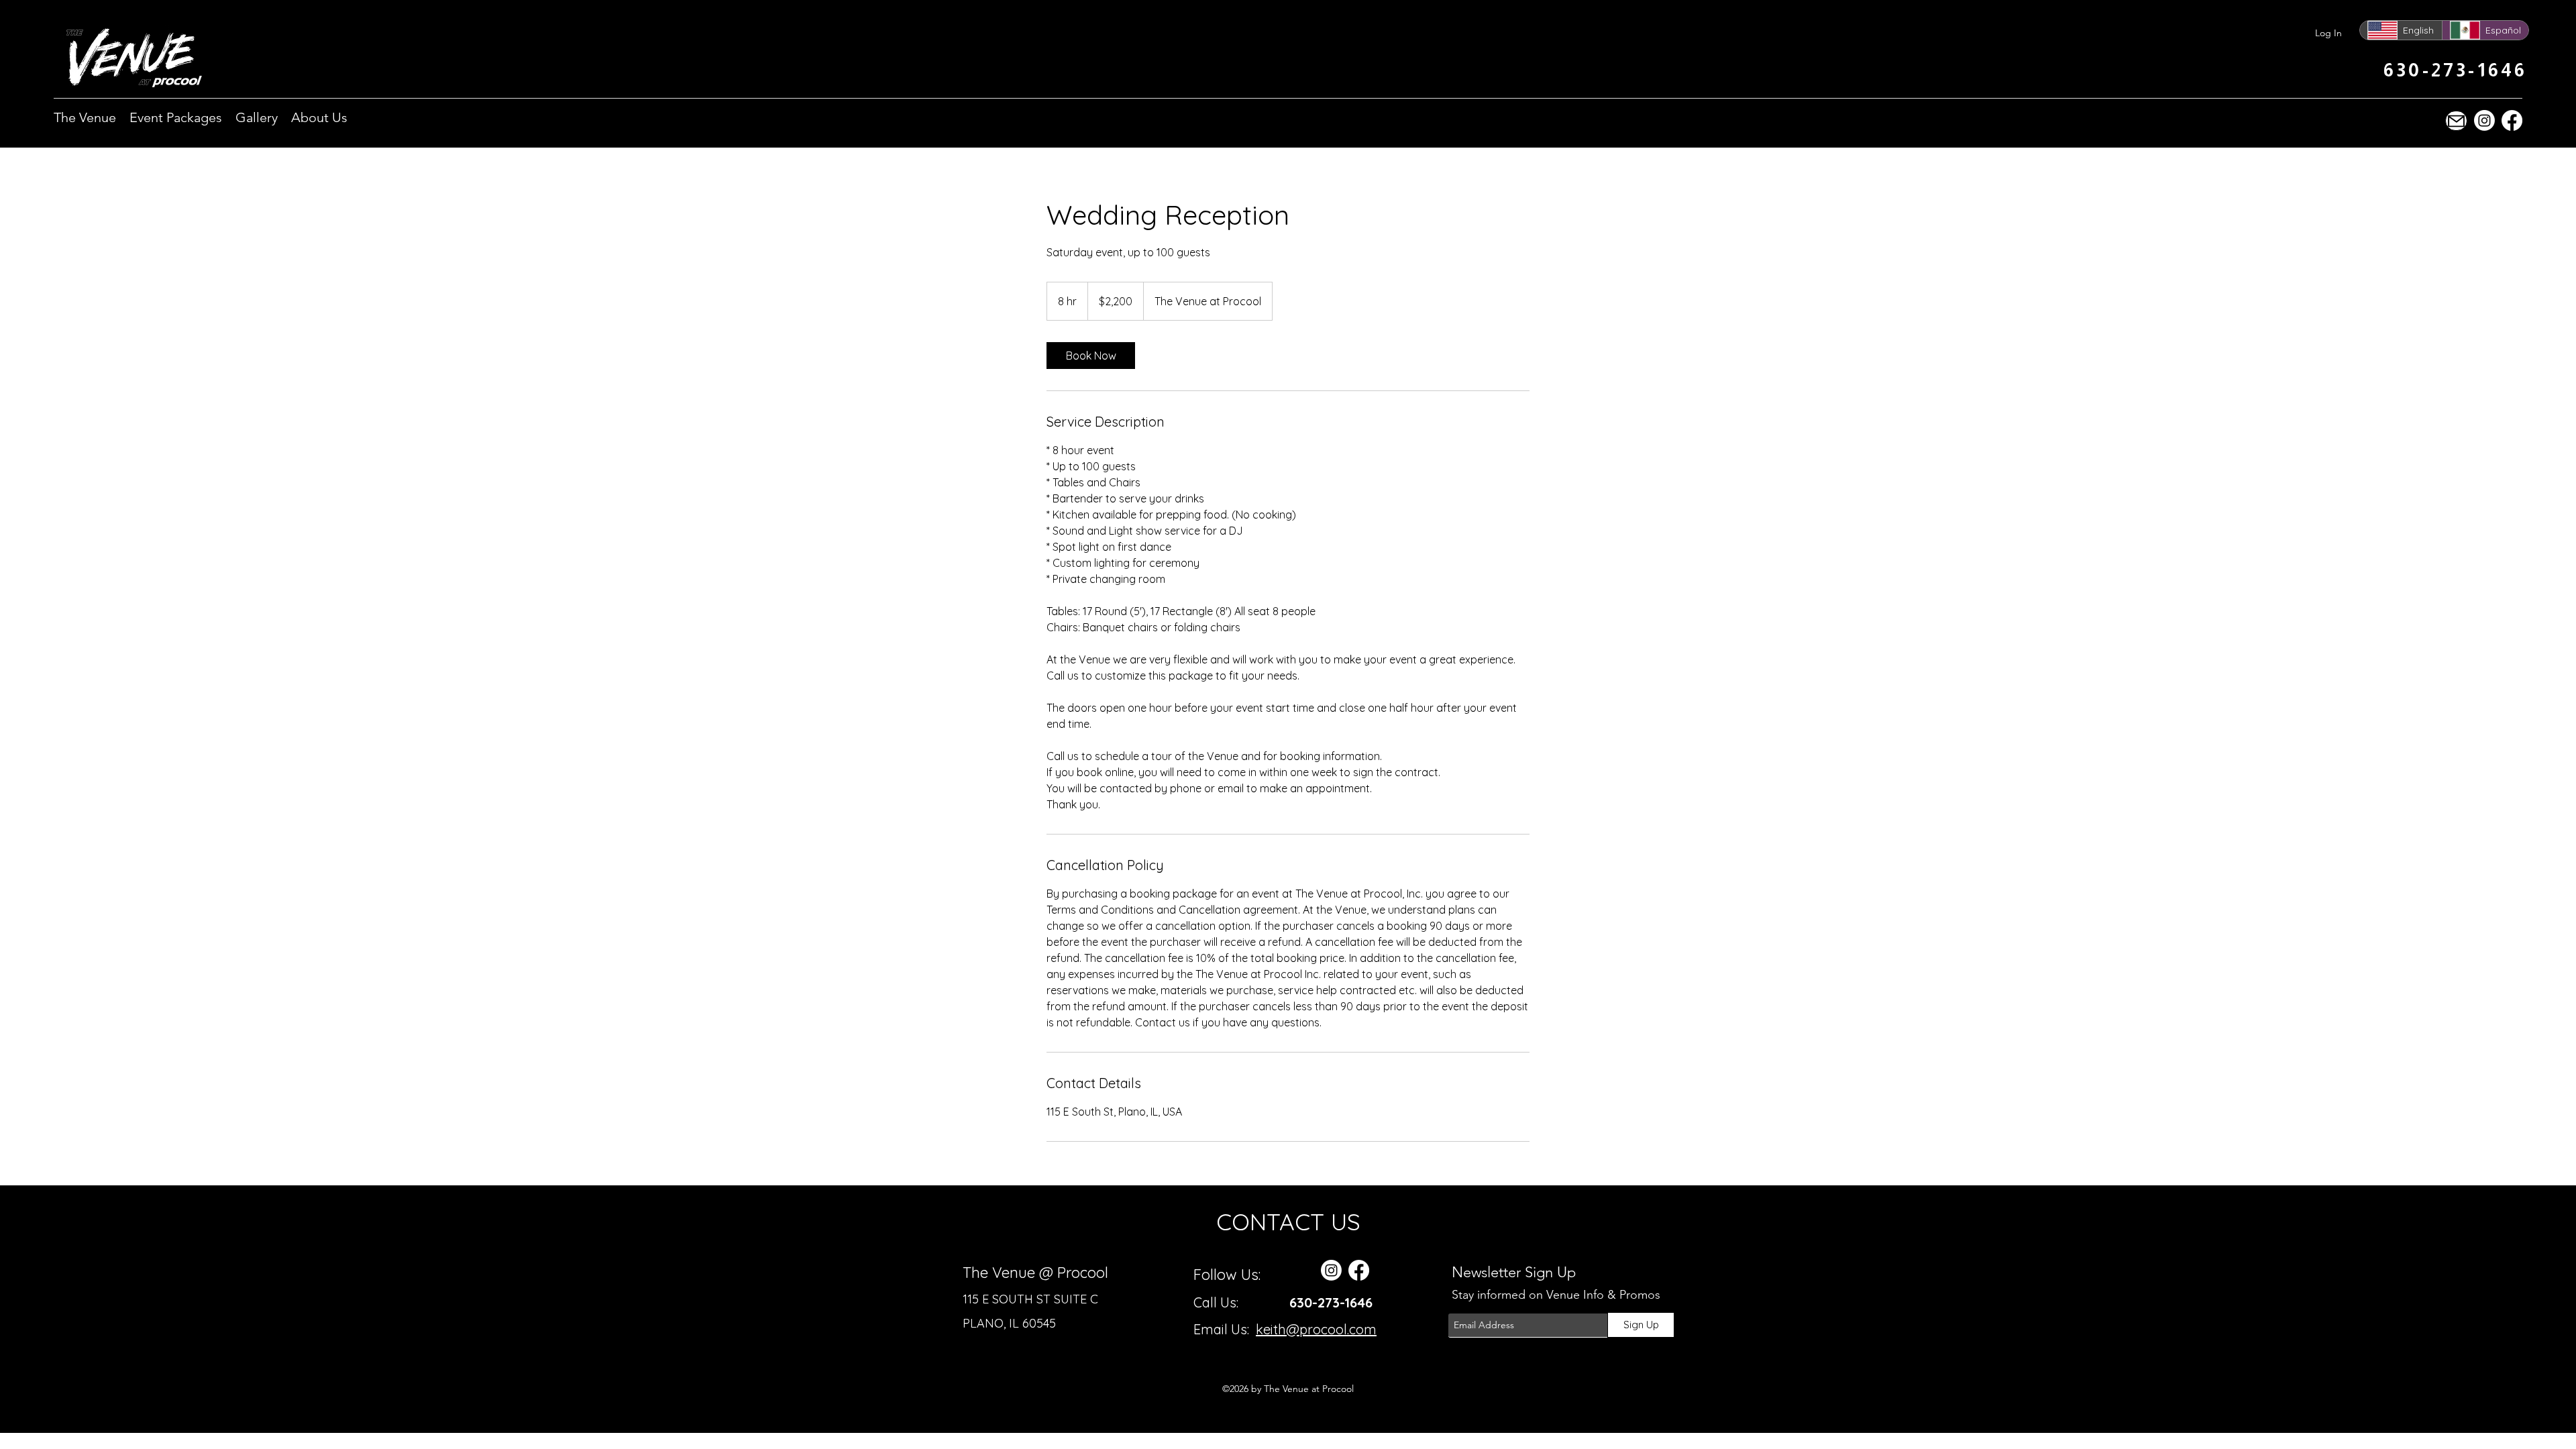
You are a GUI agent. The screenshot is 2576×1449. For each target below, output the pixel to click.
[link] (1091, 356)
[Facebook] (2512, 120)
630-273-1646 (1331, 1302)
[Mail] (2456, 121)
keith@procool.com (1316, 1329)
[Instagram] (2484, 120)
